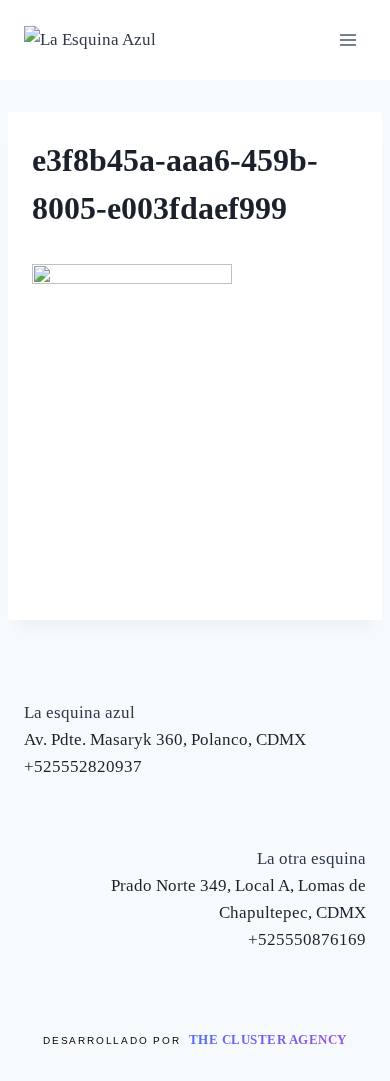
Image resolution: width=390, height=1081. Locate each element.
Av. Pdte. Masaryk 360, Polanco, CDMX (165, 739)
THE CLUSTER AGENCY (268, 1039)
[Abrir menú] (347, 39)
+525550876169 (307, 939)
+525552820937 (83, 766)
